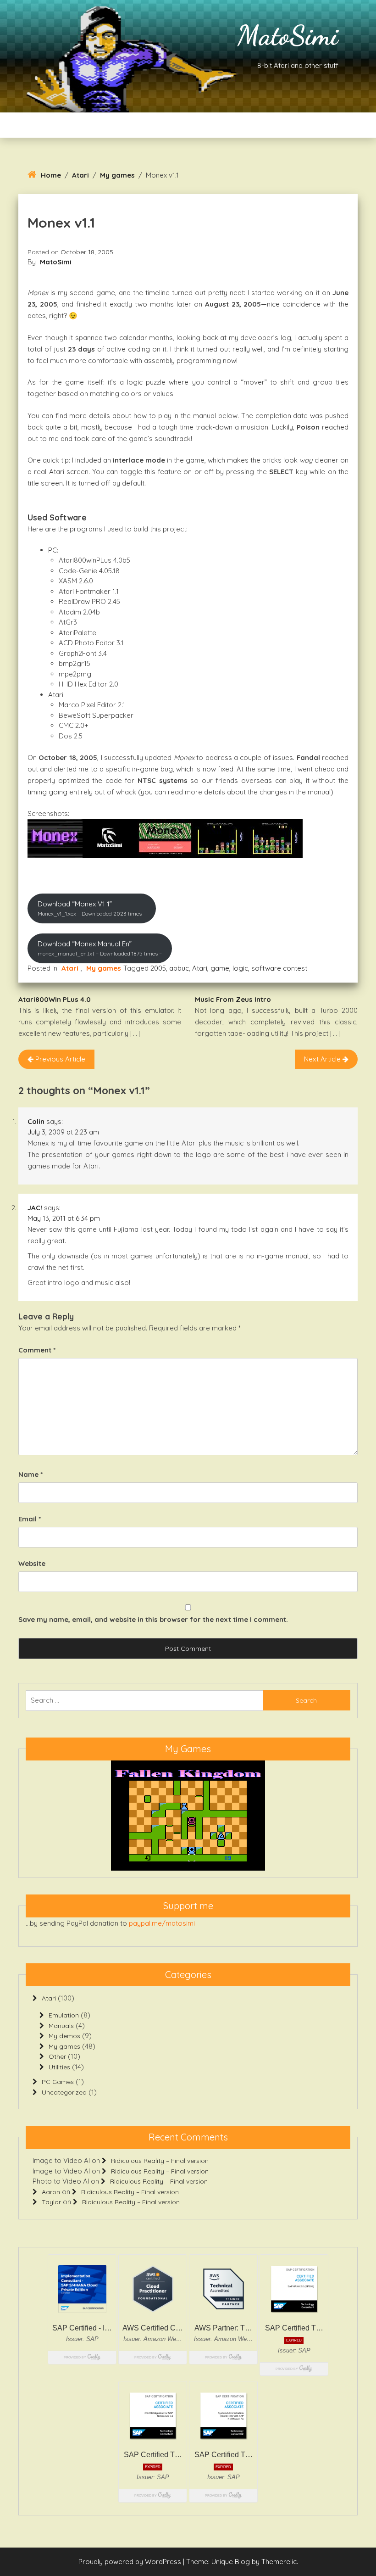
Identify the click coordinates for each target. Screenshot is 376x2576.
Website (32, 1563)
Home (51, 175)
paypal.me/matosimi (162, 1923)
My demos (64, 2036)
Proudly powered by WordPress (131, 2562)
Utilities (59, 2067)
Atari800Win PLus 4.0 (55, 999)
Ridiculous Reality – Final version (160, 2161)
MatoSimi (288, 35)
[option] (188, 1816)
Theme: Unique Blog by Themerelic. (242, 2562)
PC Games (58, 2082)
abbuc (179, 968)
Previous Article (59, 1059)
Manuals (61, 2026)
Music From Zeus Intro (233, 999)
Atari (80, 175)
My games (117, 175)
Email (30, 1519)
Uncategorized (64, 2092)
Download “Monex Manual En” (100, 948)
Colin (36, 1121)
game (220, 968)
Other (57, 2056)
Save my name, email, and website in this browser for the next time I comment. (153, 1619)
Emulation (64, 2015)
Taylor (51, 2202)
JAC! (35, 1208)
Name (30, 1474)
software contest (279, 968)
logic (240, 968)
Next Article (323, 1059)
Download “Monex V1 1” (92, 908)
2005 (158, 968)
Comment (37, 1350)
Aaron (51, 2192)
